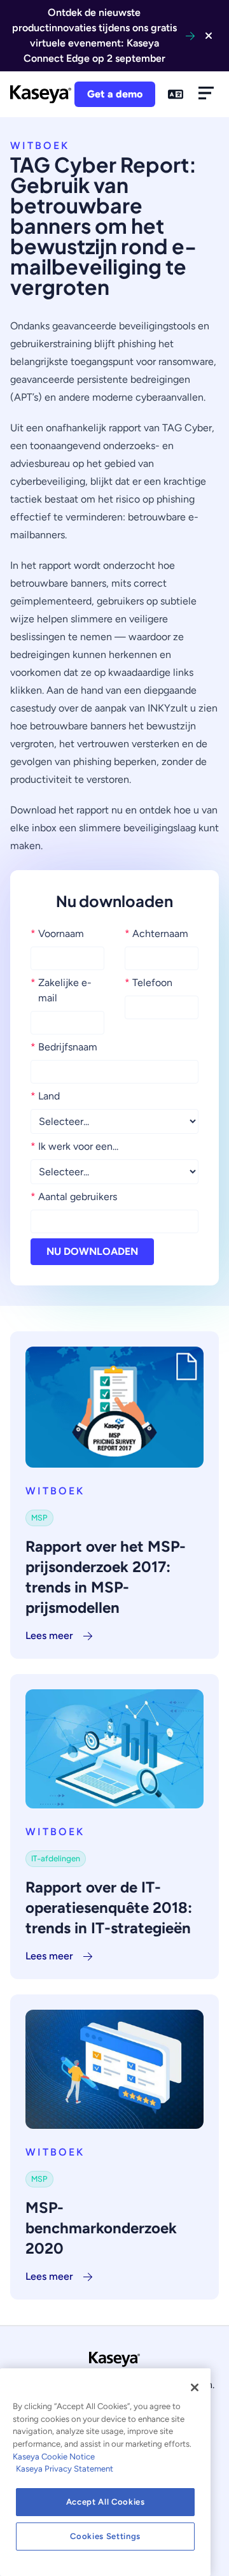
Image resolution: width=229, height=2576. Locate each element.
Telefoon (149, 983)
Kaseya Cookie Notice (54, 2457)
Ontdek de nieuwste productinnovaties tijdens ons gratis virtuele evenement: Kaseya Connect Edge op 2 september (94, 35)
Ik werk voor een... (74, 1146)
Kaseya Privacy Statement (65, 2469)
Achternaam (156, 934)
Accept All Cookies (106, 2502)
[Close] (195, 2387)
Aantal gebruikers (74, 1197)
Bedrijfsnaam (64, 1047)
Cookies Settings (105, 2536)
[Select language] (176, 94)
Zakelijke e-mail (61, 990)
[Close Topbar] (209, 36)
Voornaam (57, 934)
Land (45, 1096)
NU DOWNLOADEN (92, 1251)
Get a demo (115, 94)
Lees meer (49, 1635)
